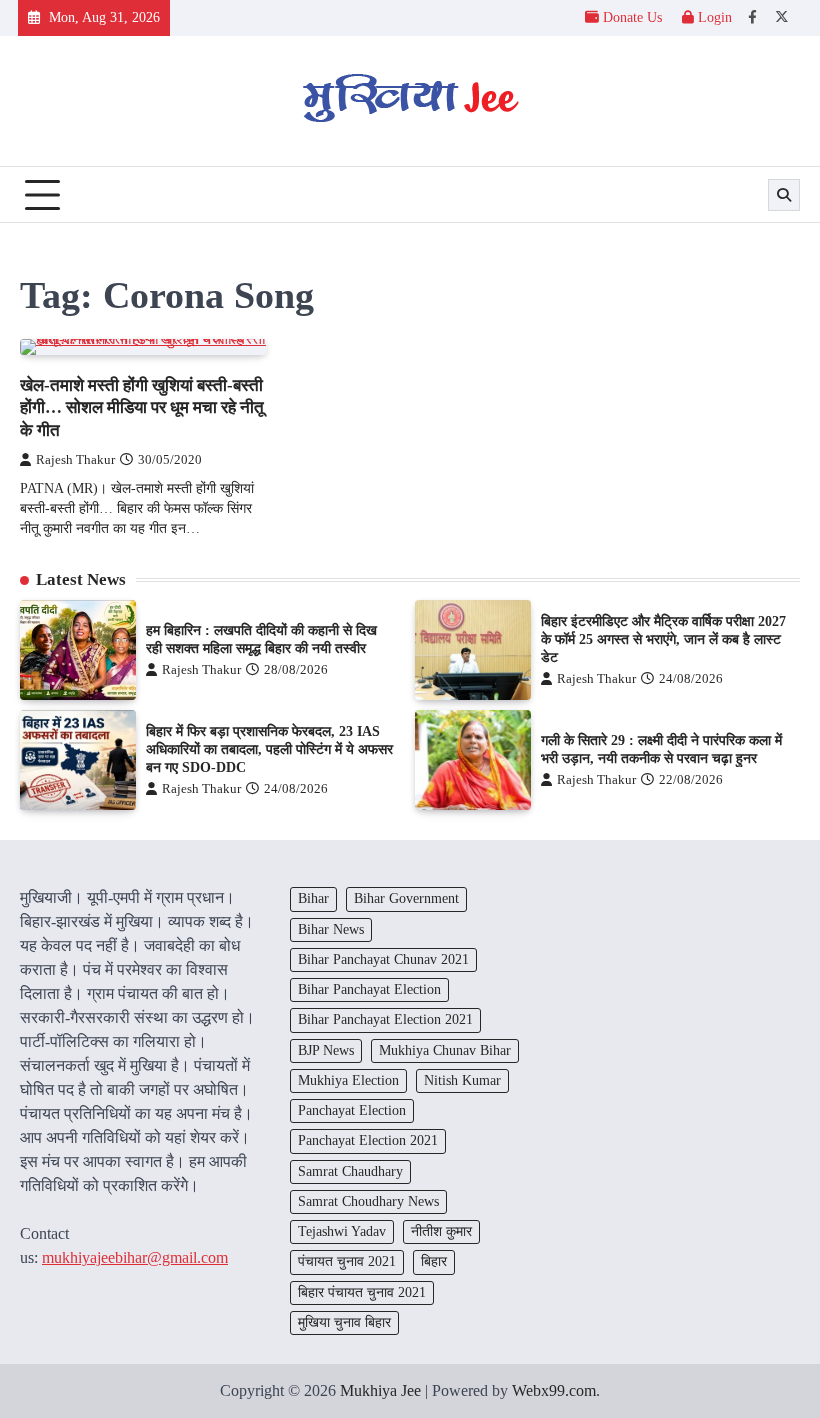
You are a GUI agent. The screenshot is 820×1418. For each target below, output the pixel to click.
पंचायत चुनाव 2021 (347, 1261)
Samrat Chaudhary (350, 1171)
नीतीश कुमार (441, 1231)
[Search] (784, 195)
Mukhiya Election (348, 1080)
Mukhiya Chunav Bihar (445, 1050)
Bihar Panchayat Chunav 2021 (383, 959)
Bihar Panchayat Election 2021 (385, 1019)
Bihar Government (406, 898)
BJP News (326, 1050)
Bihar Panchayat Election (369, 989)
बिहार (434, 1261)
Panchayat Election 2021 (368, 1140)
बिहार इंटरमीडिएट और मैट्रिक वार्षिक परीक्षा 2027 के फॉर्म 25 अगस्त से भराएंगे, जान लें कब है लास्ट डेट (663, 639)
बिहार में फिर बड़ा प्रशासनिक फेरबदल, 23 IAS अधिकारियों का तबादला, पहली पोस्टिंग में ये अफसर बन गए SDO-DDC (269, 749)
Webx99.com (554, 1390)
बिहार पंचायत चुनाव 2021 (362, 1292)
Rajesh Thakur (75, 460)
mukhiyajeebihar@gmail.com (135, 1257)
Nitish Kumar (462, 1080)
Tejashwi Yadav (342, 1231)
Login (713, 17)
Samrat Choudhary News (368, 1201)
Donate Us (632, 17)
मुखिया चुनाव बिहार (344, 1322)
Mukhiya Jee (380, 1390)
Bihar (313, 898)
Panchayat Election (352, 1110)
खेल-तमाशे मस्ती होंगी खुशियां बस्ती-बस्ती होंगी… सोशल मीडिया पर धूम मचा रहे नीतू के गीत (142, 408)
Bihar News (331, 929)
